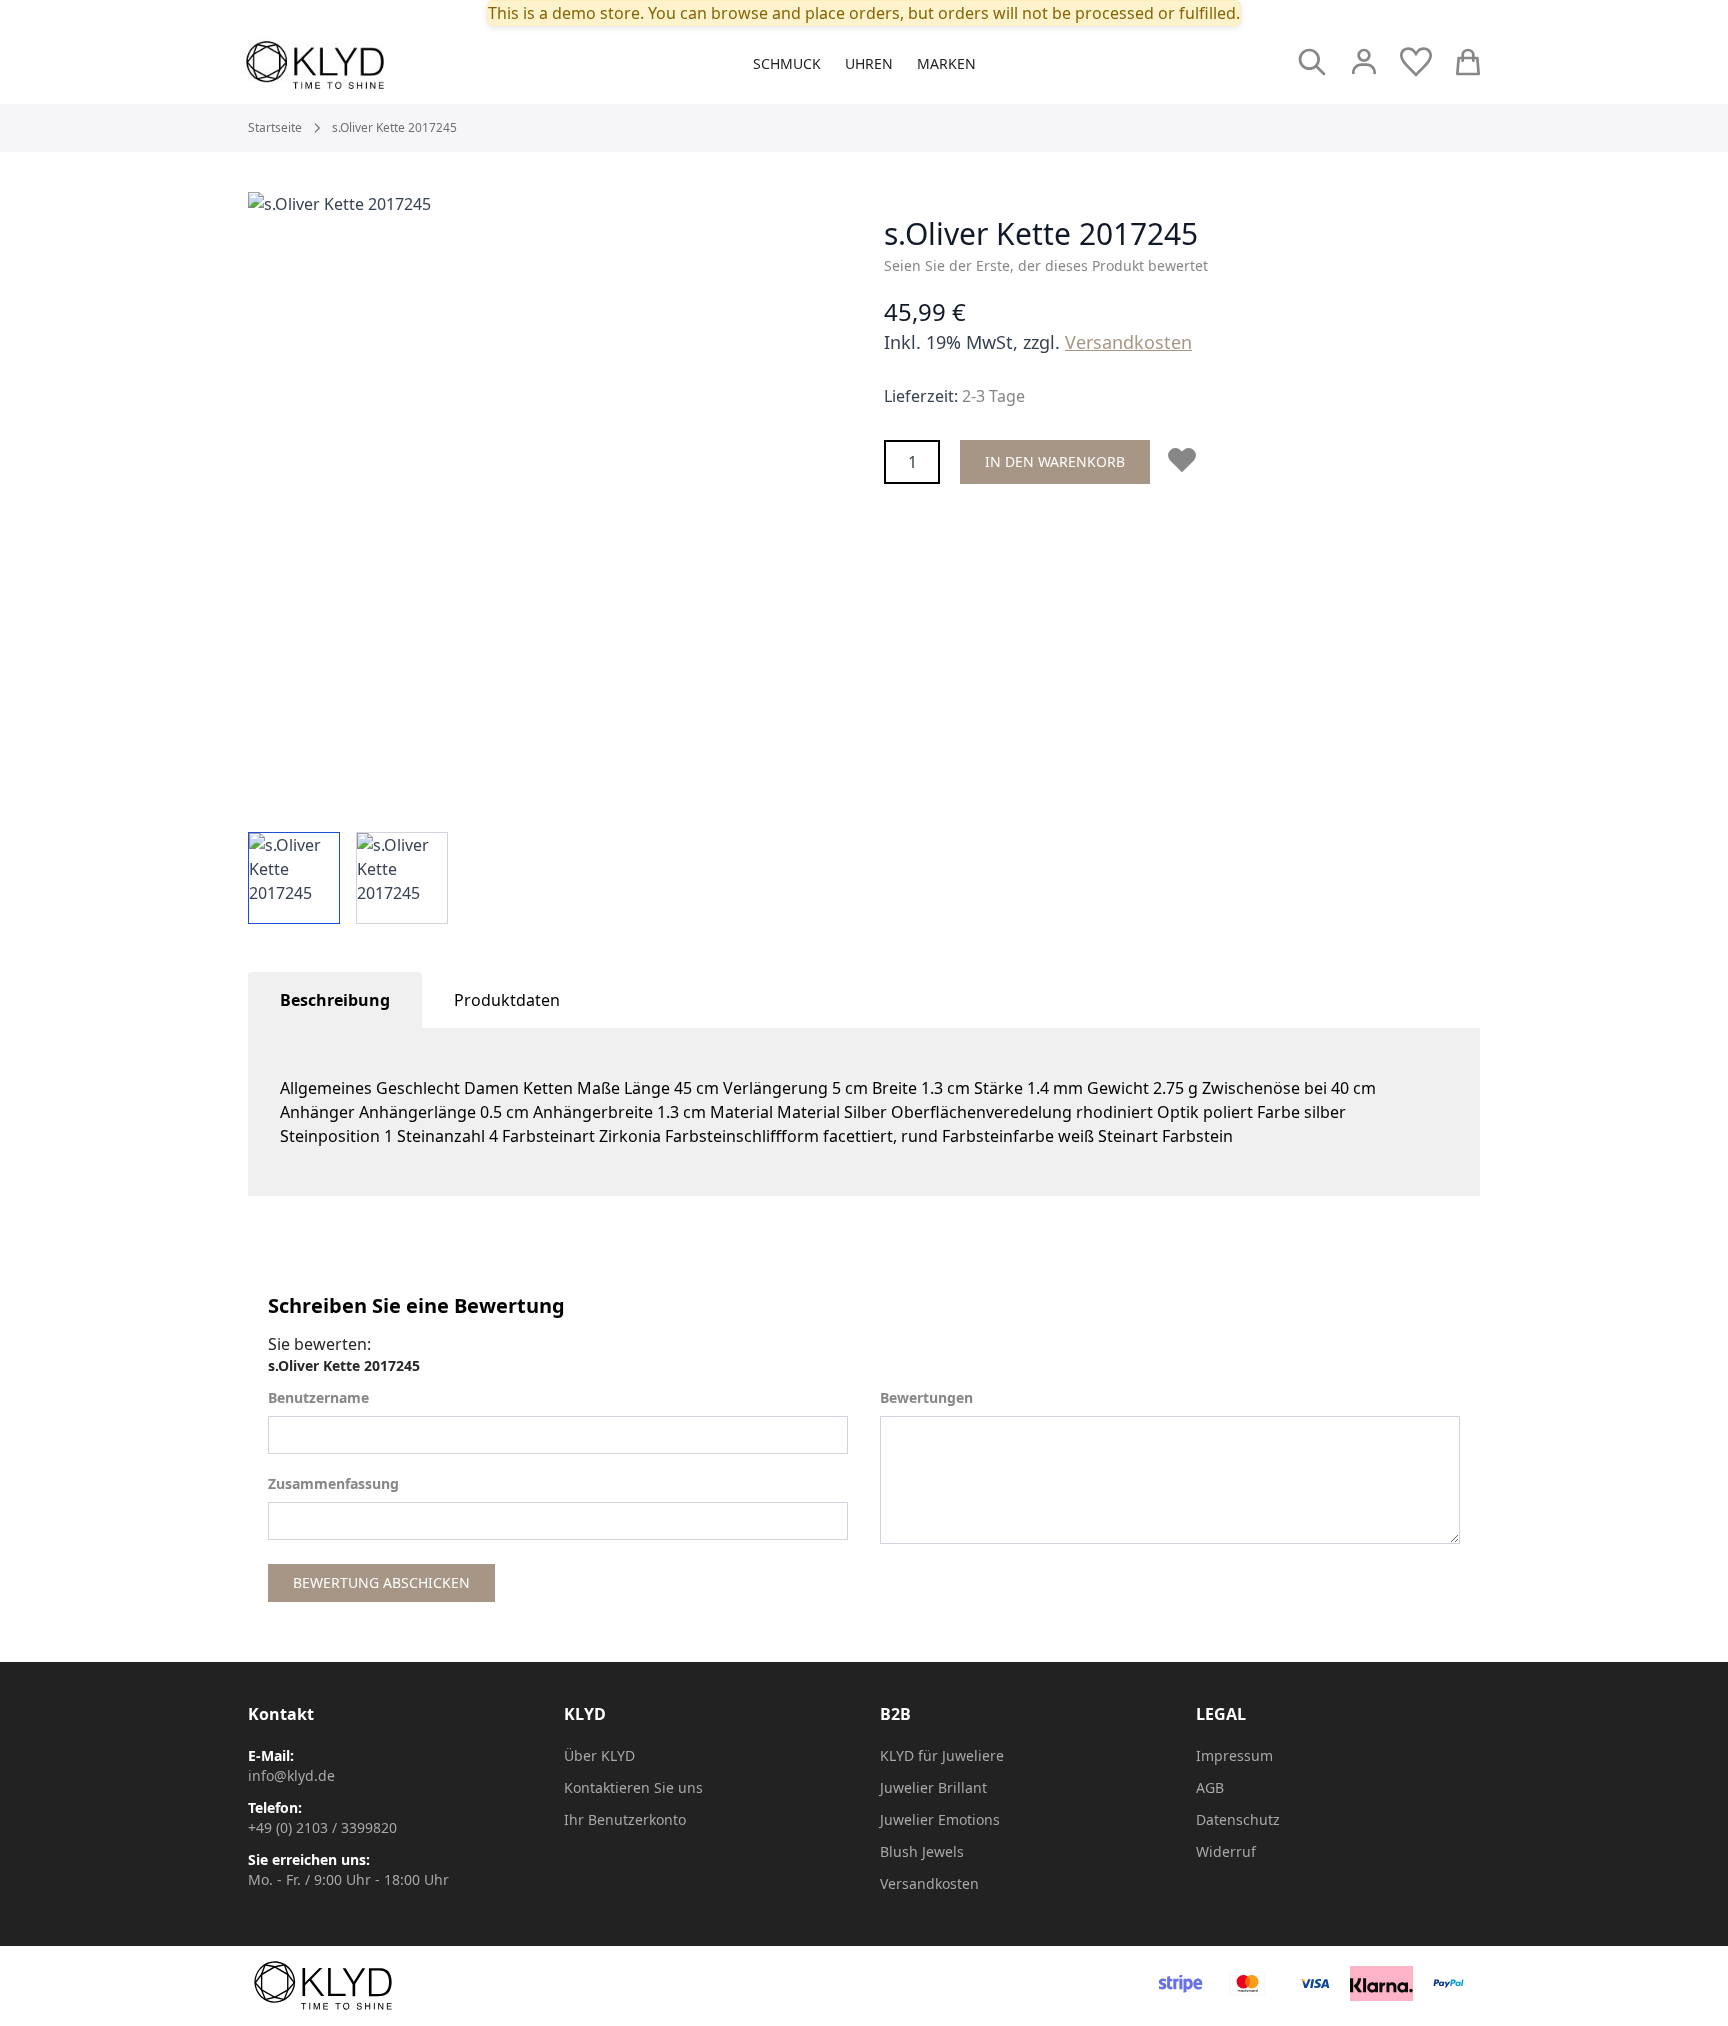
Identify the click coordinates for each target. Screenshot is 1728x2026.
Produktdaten (507, 1000)
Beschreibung (335, 1000)
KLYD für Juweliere (942, 1755)
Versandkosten (1128, 342)
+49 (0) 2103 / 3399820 (322, 1827)
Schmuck (787, 63)
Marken (946, 63)
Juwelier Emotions (940, 1819)
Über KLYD (599, 1755)
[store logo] (360, 65)
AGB (1210, 1787)
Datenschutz (1238, 1819)
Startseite (275, 128)
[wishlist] (1416, 62)
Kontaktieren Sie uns (633, 1787)
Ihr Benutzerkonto (625, 1819)
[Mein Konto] (1364, 62)
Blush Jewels (922, 1851)
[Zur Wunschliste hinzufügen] (1186, 460)
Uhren (869, 63)
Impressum (1234, 1755)
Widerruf (1226, 1851)
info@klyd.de (291, 1775)
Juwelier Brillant (933, 1787)
